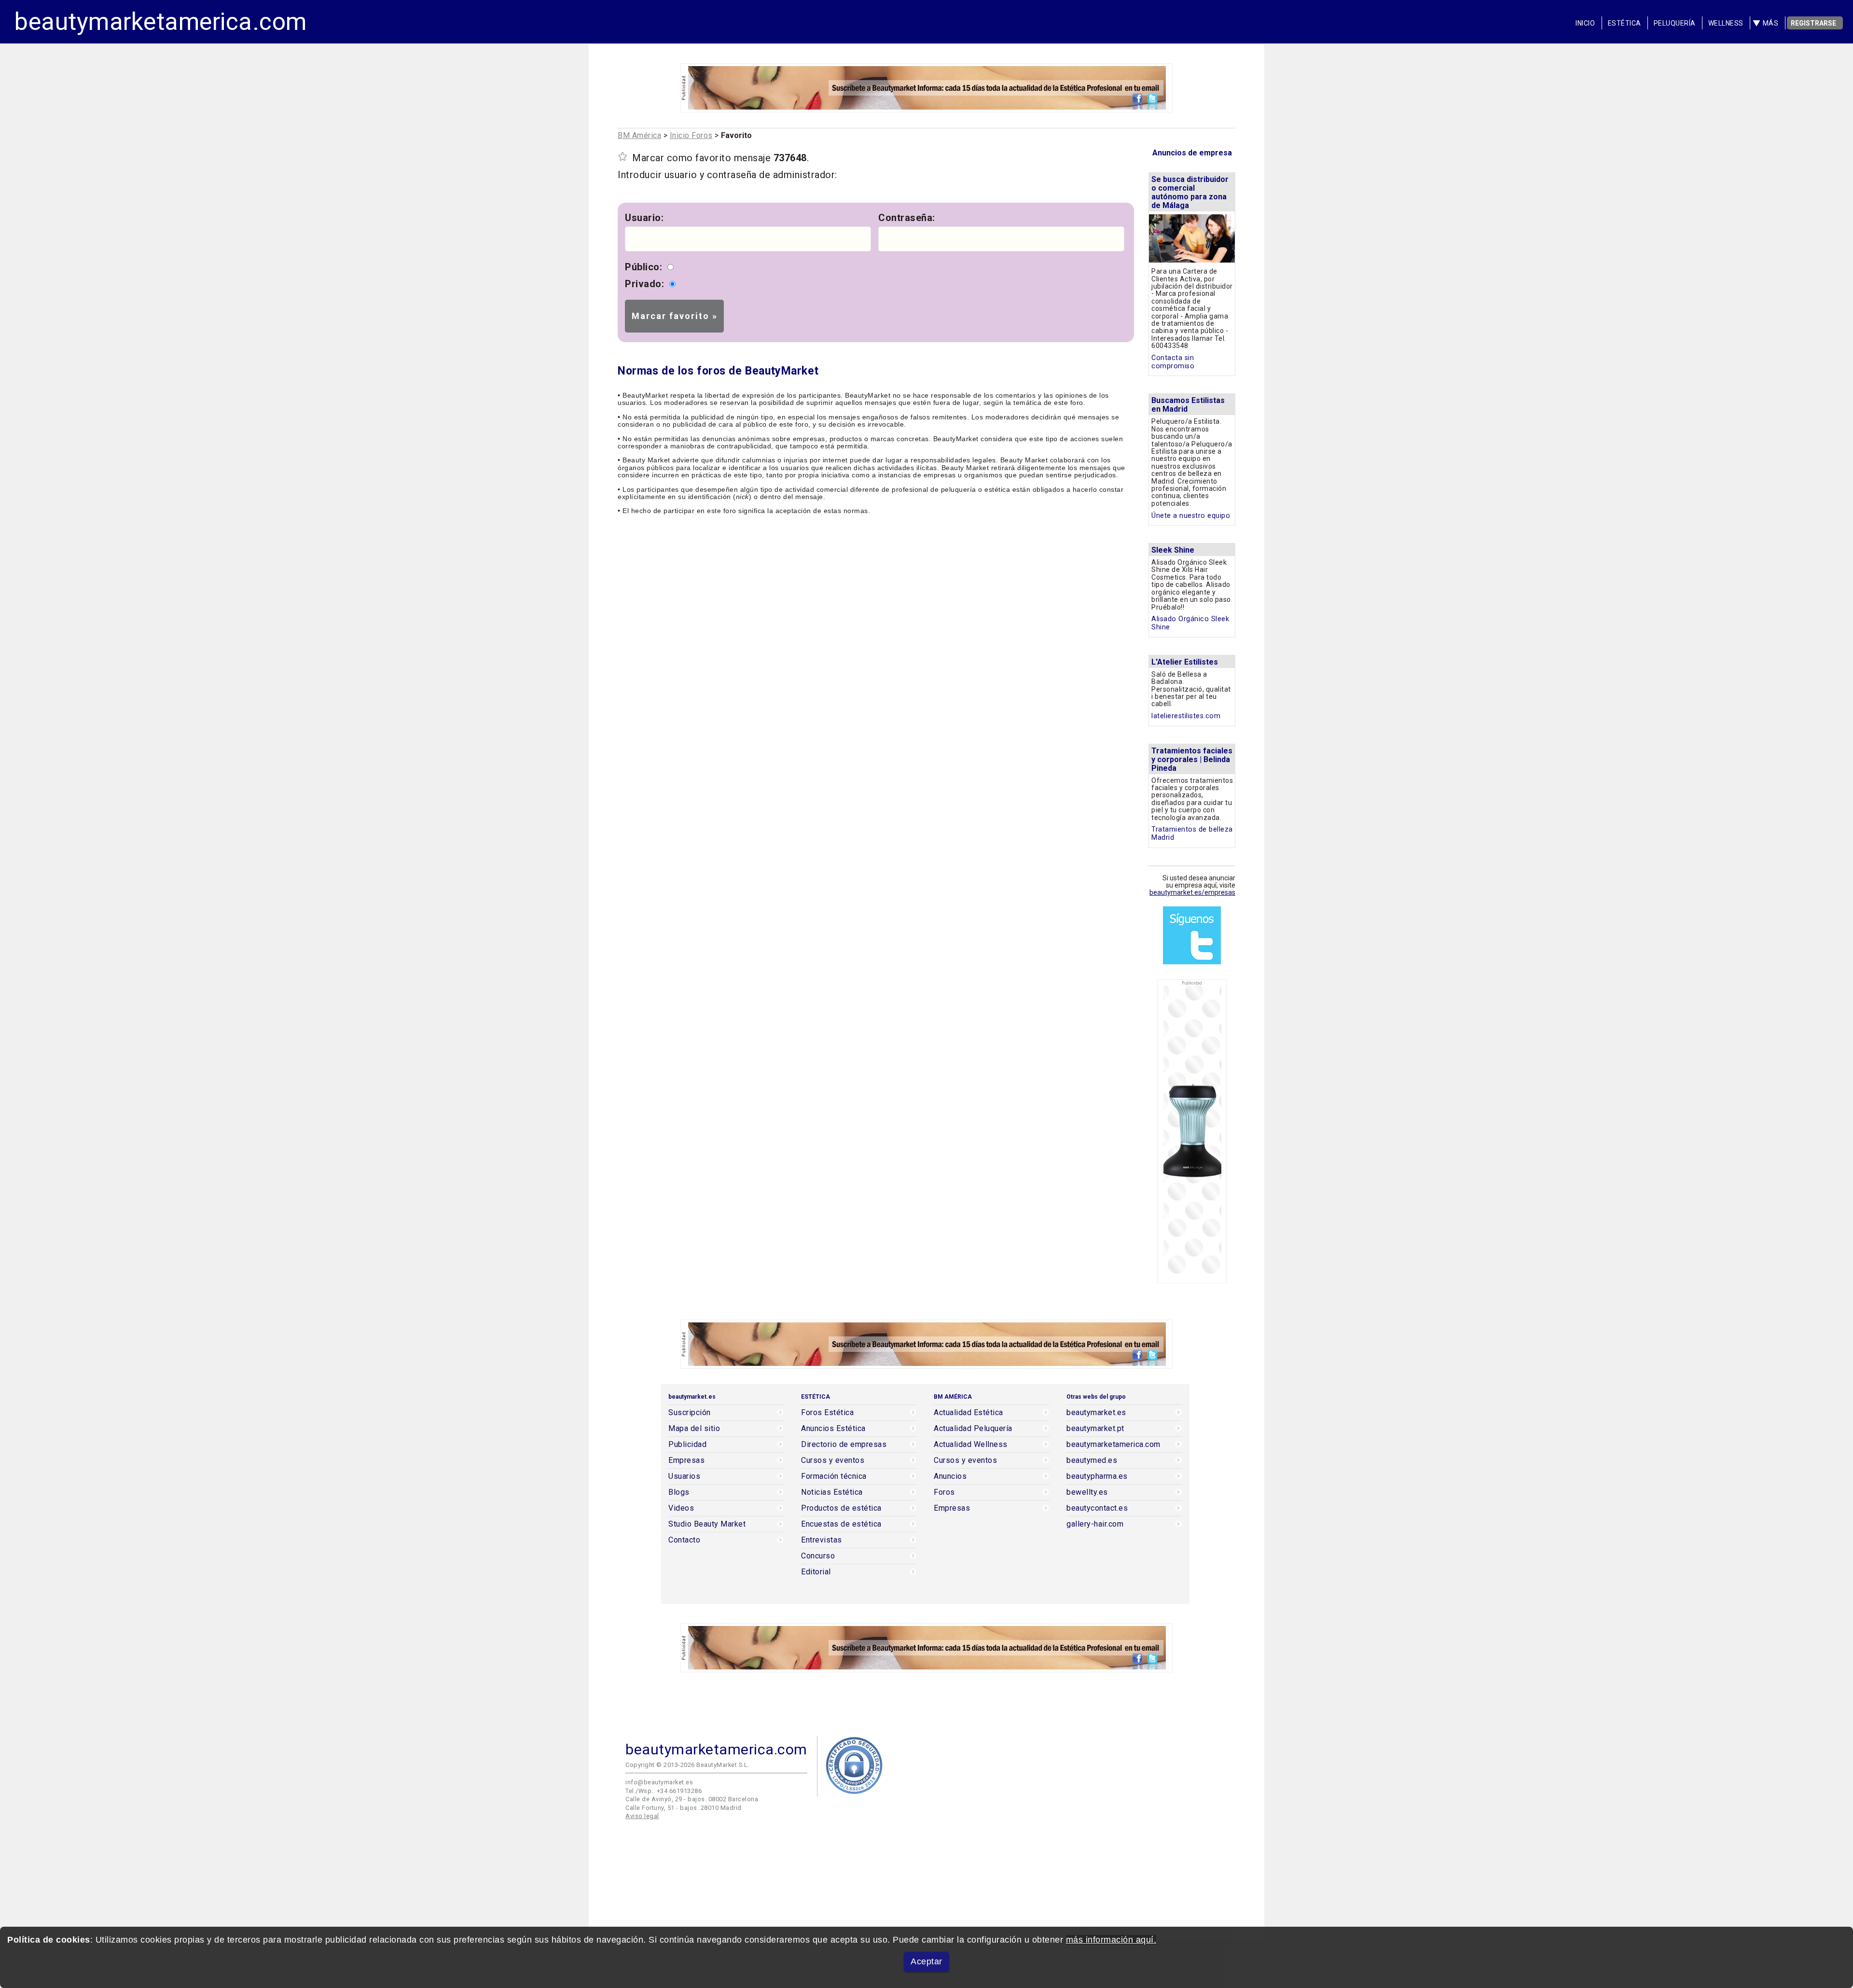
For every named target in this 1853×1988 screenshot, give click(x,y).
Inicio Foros (691, 135)
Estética (1625, 23)
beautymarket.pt (1095, 1429)
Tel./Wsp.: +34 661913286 (664, 1791)
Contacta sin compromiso (1173, 362)
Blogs (679, 1492)
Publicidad (687, 1445)
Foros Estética (827, 1413)
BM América (639, 135)
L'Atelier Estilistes (1185, 662)
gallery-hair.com (1095, 1524)
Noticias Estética (832, 1492)
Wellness (1726, 23)
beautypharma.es (1097, 1476)
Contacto (684, 1540)
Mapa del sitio (694, 1429)
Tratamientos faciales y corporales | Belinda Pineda (1192, 759)
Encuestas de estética (841, 1524)
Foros (944, 1492)
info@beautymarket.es (659, 1782)
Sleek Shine (1173, 550)
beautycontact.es (1097, 1508)
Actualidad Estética (968, 1413)
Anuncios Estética (833, 1429)
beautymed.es (1092, 1460)
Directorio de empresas (844, 1445)
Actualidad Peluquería (973, 1429)
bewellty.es (1087, 1492)
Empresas (686, 1460)
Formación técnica (834, 1476)
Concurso (818, 1556)
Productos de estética (841, 1508)
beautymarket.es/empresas (1192, 892)
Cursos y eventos (833, 1460)
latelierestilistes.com (1186, 716)
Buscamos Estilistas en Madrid (1188, 405)
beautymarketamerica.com (161, 22)
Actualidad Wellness (971, 1445)
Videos (681, 1508)
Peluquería (1675, 23)
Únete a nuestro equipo (1191, 516)
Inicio (1585, 23)
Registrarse (1813, 23)
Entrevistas (822, 1540)
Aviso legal (642, 1816)
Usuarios (684, 1476)
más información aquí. (1111, 1940)
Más (1771, 23)
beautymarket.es (1096, 1413)
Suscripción (690, 1413)
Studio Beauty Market (707, 1524)
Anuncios (950, 1476)
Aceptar (926, 1961)
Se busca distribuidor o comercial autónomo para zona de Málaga (1190, 192)
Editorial (816, 1572)
